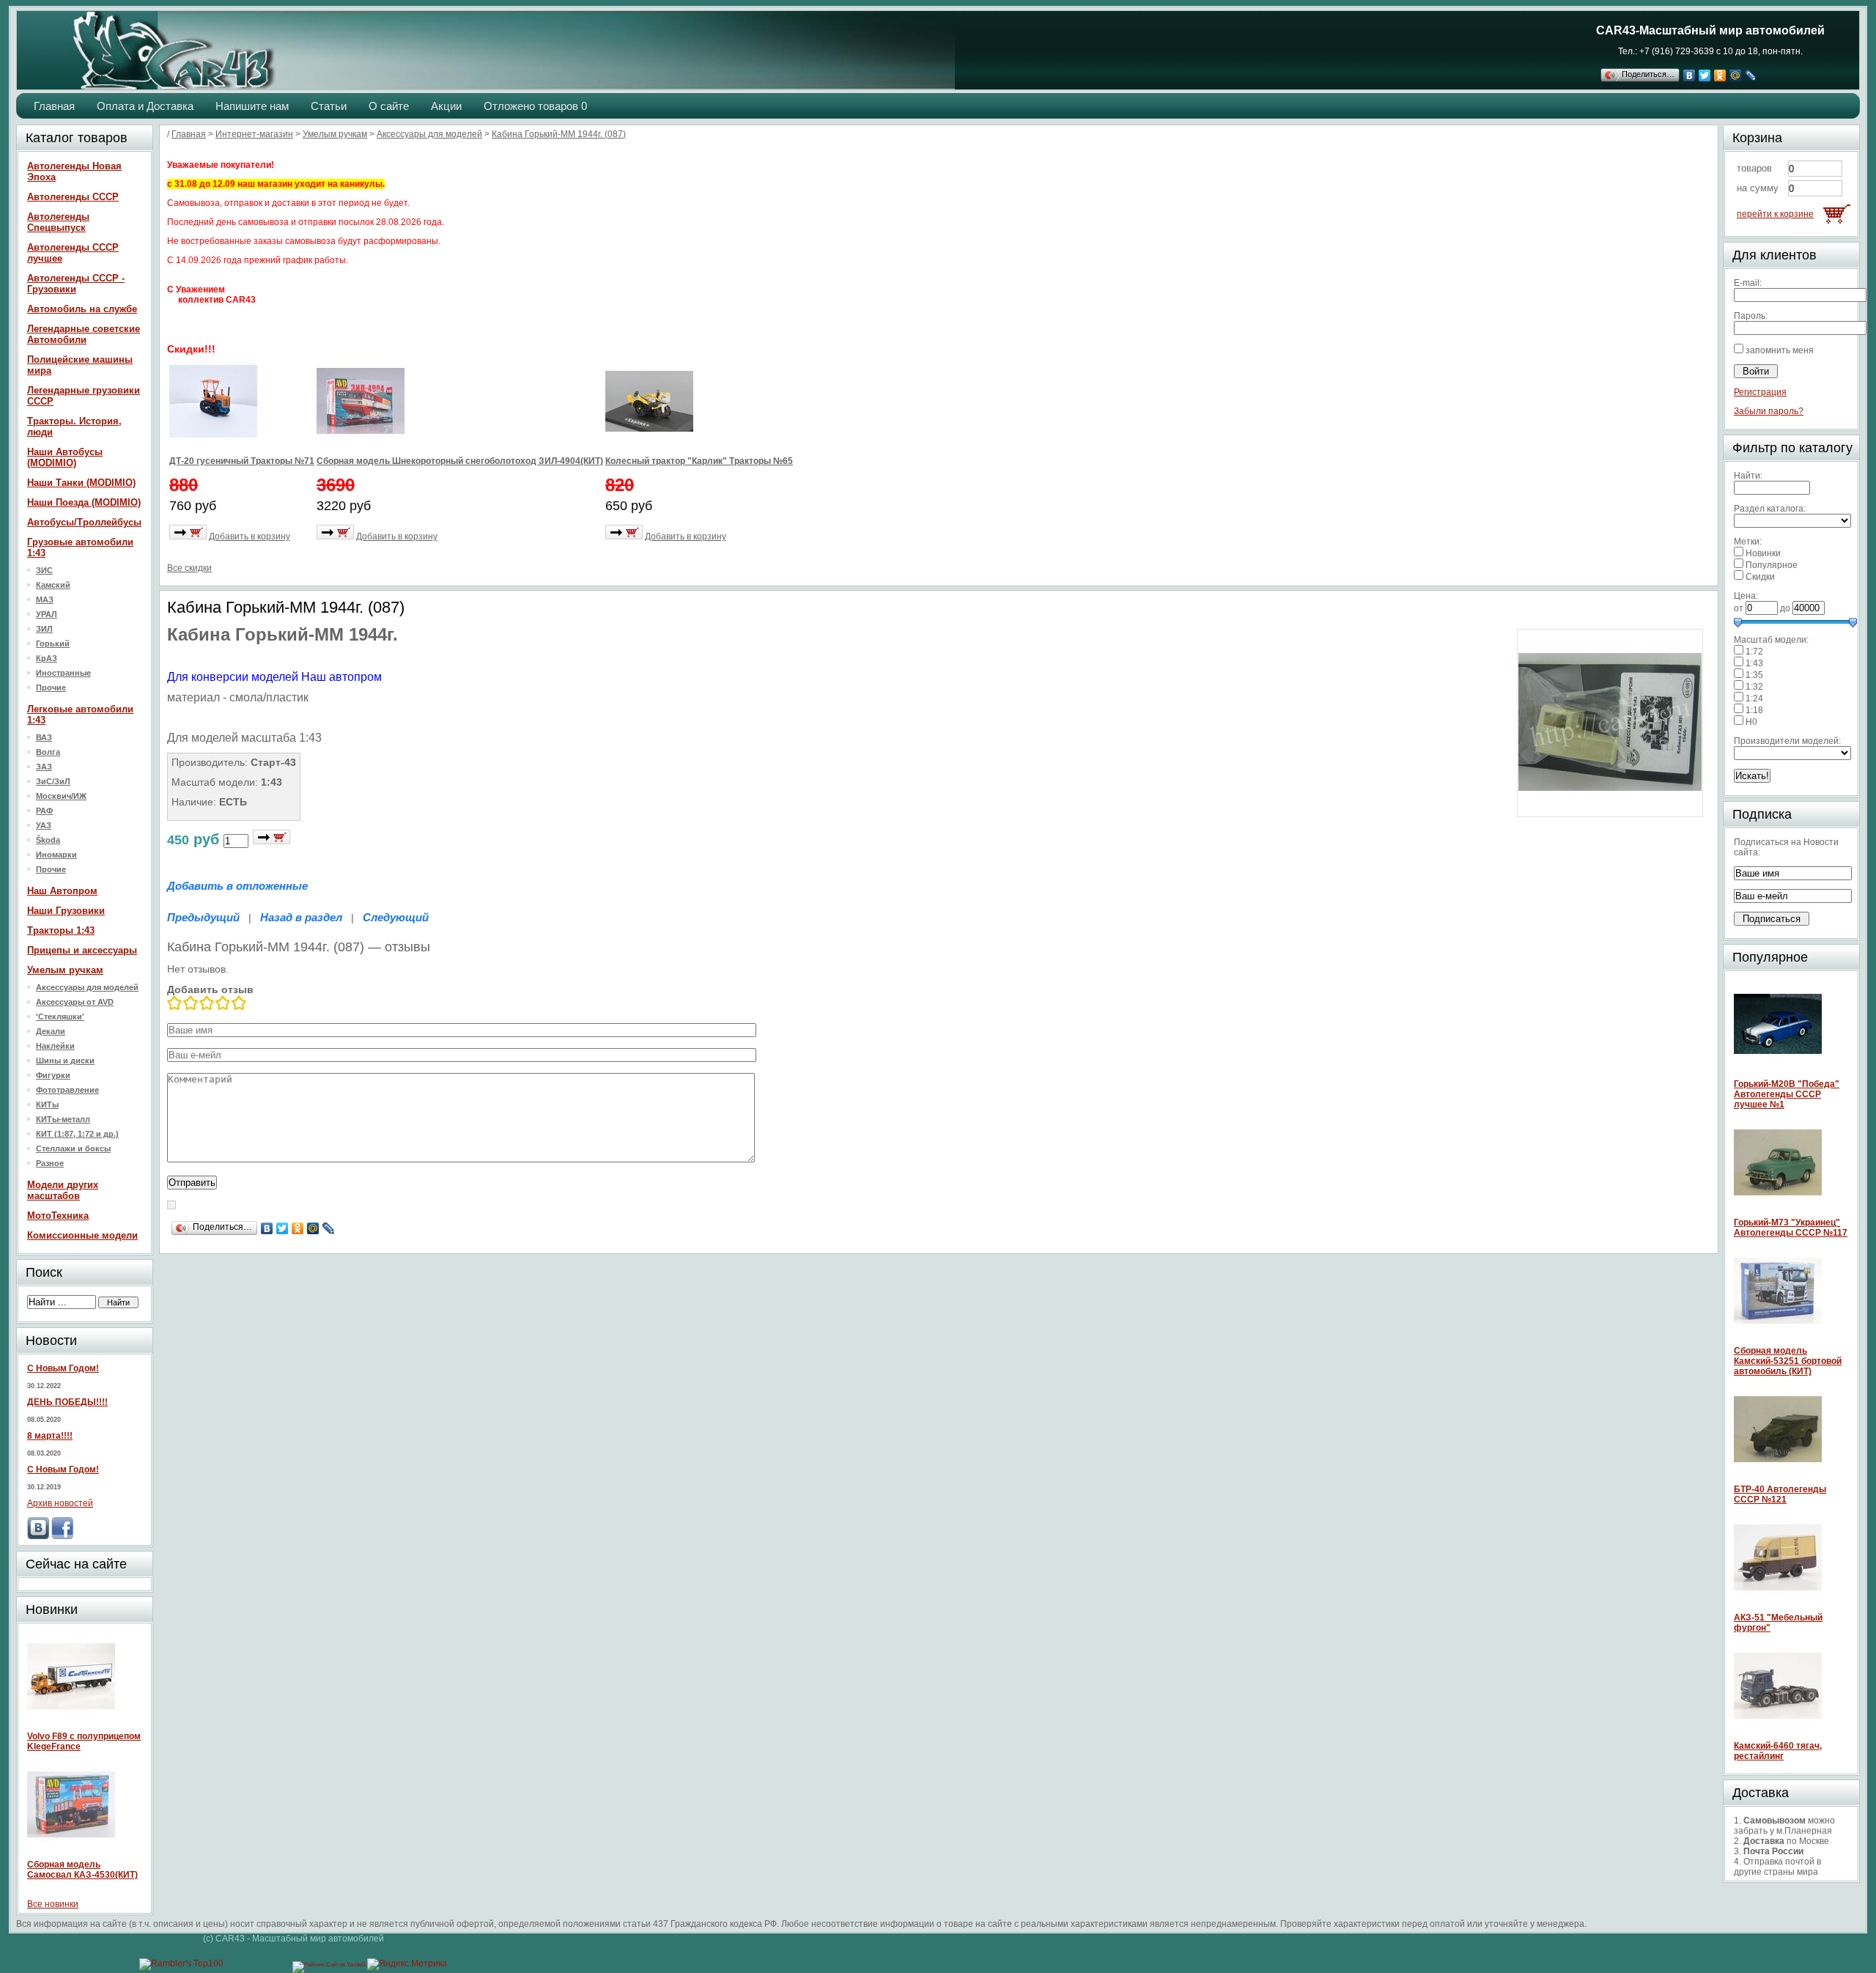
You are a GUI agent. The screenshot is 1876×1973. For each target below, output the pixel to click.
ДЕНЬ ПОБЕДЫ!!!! (67, 1402)
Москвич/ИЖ (61, 796)
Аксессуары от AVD (75, 1002)
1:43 (1754, 663)
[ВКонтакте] (1689, 75)
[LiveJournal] (1751, 75)
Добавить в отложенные (237, 886)
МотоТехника (58, 1216)
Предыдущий (203, 917)
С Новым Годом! (63, 1368)
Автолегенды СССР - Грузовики (76, 284)
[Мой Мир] (1736, 75)
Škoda (48, 840)
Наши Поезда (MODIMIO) (84, 502)
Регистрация (1760, 392)
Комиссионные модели (82, 1235)
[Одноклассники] (1720, 75)
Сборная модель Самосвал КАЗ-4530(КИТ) (82, 1870)
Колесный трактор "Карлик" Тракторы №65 (699, 461)
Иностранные (63, 673)
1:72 (1754, 652)
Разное (50, 1163)
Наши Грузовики (66, 911)
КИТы (47, 1104)
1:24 (1754, 698)
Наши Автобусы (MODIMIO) (65, 457)
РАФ (44, 811)
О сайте (389, 106)
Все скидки (189, 568)
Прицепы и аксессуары (82, 950)
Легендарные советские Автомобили (84, 334)
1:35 (1754, 675)
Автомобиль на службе (82, 309)
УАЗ (44, 825)
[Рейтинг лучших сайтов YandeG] (330, 1965)
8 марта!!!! (50, 1436)
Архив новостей (60, 1503)
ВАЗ (44, 737)
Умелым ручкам (65, 970)
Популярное (1772, 565)
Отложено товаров (535, 106)
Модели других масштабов (63, 1190)
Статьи (329, 106)
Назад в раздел (301, 917)
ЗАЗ (44, 767)
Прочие (51, 687)
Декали (51, 1031)
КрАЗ (47, 658)
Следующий (396, 917)
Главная (54, 106)
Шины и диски (65, 1061)
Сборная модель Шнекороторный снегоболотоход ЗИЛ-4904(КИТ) (460, 461)
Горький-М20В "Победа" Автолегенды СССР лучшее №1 (1787, 1094)
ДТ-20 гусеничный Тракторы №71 (242, 461)
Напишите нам (252, 106)
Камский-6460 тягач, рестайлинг (1778, 1751)
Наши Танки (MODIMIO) (81, 483)
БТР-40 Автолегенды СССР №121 (1780, 1494)
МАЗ (45, 600)
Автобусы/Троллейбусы (84, 522)
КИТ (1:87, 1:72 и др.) (77, 1134)
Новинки (1763, 553)
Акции (446, 106)
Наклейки (55, 1046)
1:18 (1754, 710)
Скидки (1760, 577)
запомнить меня (1780, 350)
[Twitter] (1705, 75)
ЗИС (44, 570)
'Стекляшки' (60, 1017)
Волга (48, 752)
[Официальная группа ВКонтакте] (38, 1536)
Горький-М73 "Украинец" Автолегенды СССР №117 (1791, 1228)
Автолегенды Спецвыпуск (58, 222)
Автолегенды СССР (73, 197)
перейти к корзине (1775, 214)
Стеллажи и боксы (73, 1148)
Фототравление (67, 1090)
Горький (53, 643)
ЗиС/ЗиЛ (53, 781)
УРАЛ (47, 614)
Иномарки (56, 855)
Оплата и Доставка (145, 106)
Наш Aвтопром (62, 891)
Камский (53, 585)
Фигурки (53, 1075)
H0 (1751, 722)
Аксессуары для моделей (87, 987)
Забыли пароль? (1769, 411)
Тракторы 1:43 (61, 930)
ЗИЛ (44, 629)
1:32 (1754, 687)
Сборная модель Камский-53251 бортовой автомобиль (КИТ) (1788, 1361)
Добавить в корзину (250, 536)
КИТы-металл (63, 1119)
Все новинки (53, 1904)
